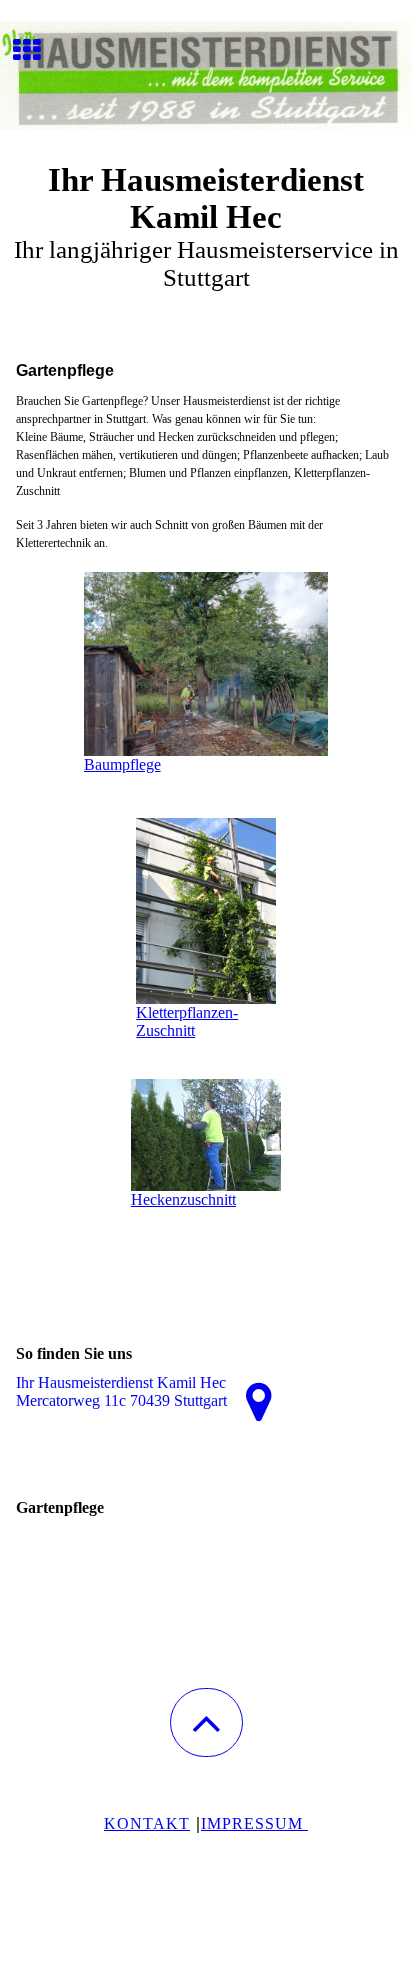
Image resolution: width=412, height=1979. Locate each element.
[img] (206, 75)
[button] (206, 1722)
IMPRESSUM (254, 1823)
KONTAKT (147, 1823)
